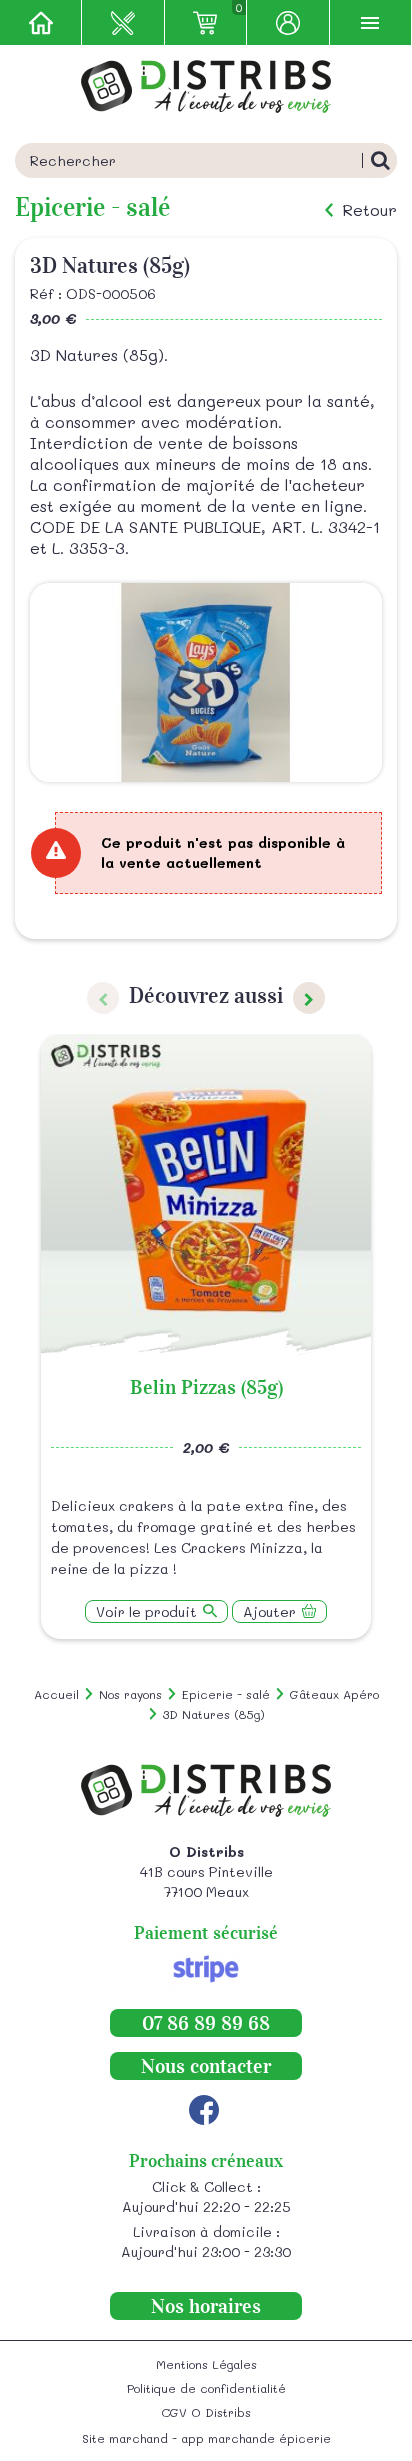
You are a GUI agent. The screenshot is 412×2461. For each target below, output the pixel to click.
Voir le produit (146, 1611)
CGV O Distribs (206, 2412)
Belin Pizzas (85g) (206, 1387)
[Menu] (371, 22)
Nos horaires (206, 2306)
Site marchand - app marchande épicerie (206, 2438)
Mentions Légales (206, 2364)
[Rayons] (123, 22)
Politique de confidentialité (206, 2388)
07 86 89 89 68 (206, 2023)
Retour (369, 210)
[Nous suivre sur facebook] (204, 2110)
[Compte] (288, 22)
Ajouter (269, 1611)
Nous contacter (206, 2066)
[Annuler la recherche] (379, 160)
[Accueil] (41, 22)
